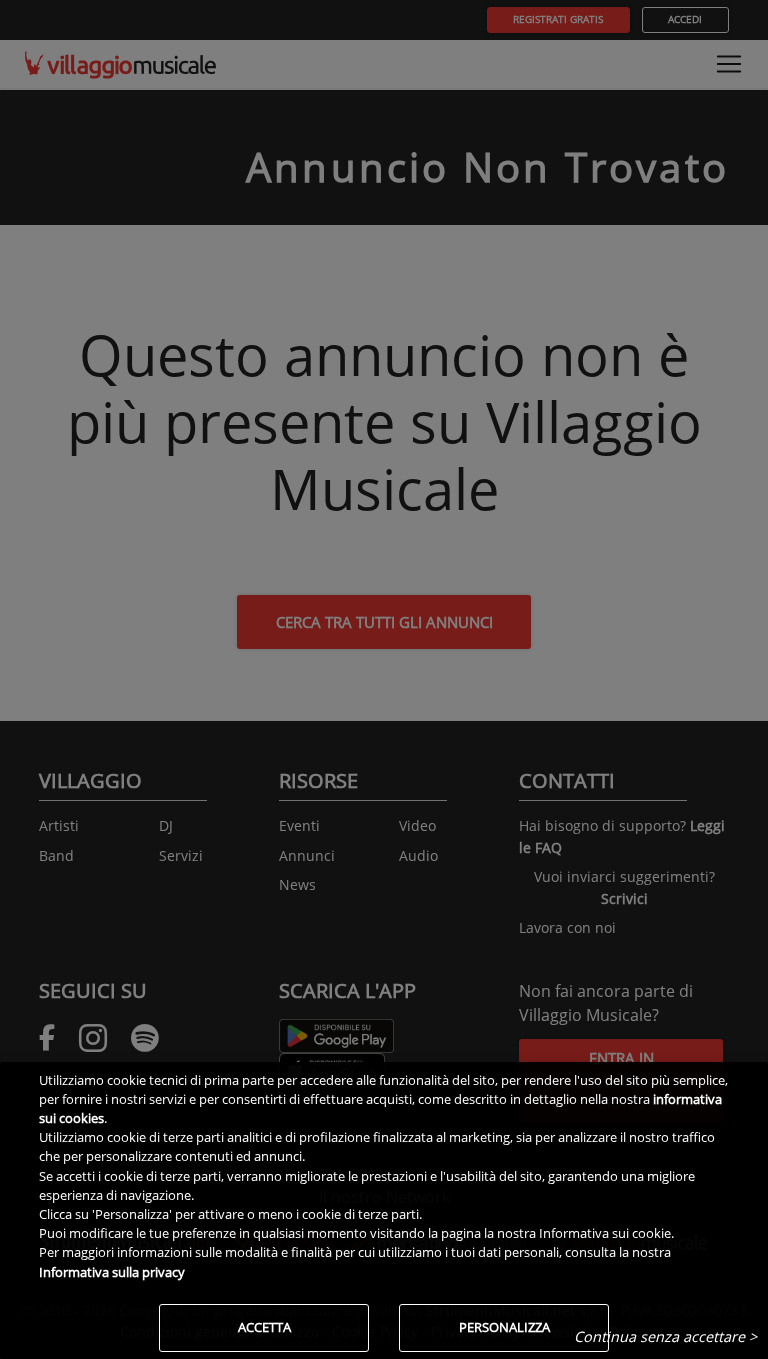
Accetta (264, 1327)
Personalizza (504, 1327)
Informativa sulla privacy (112, 1272)
